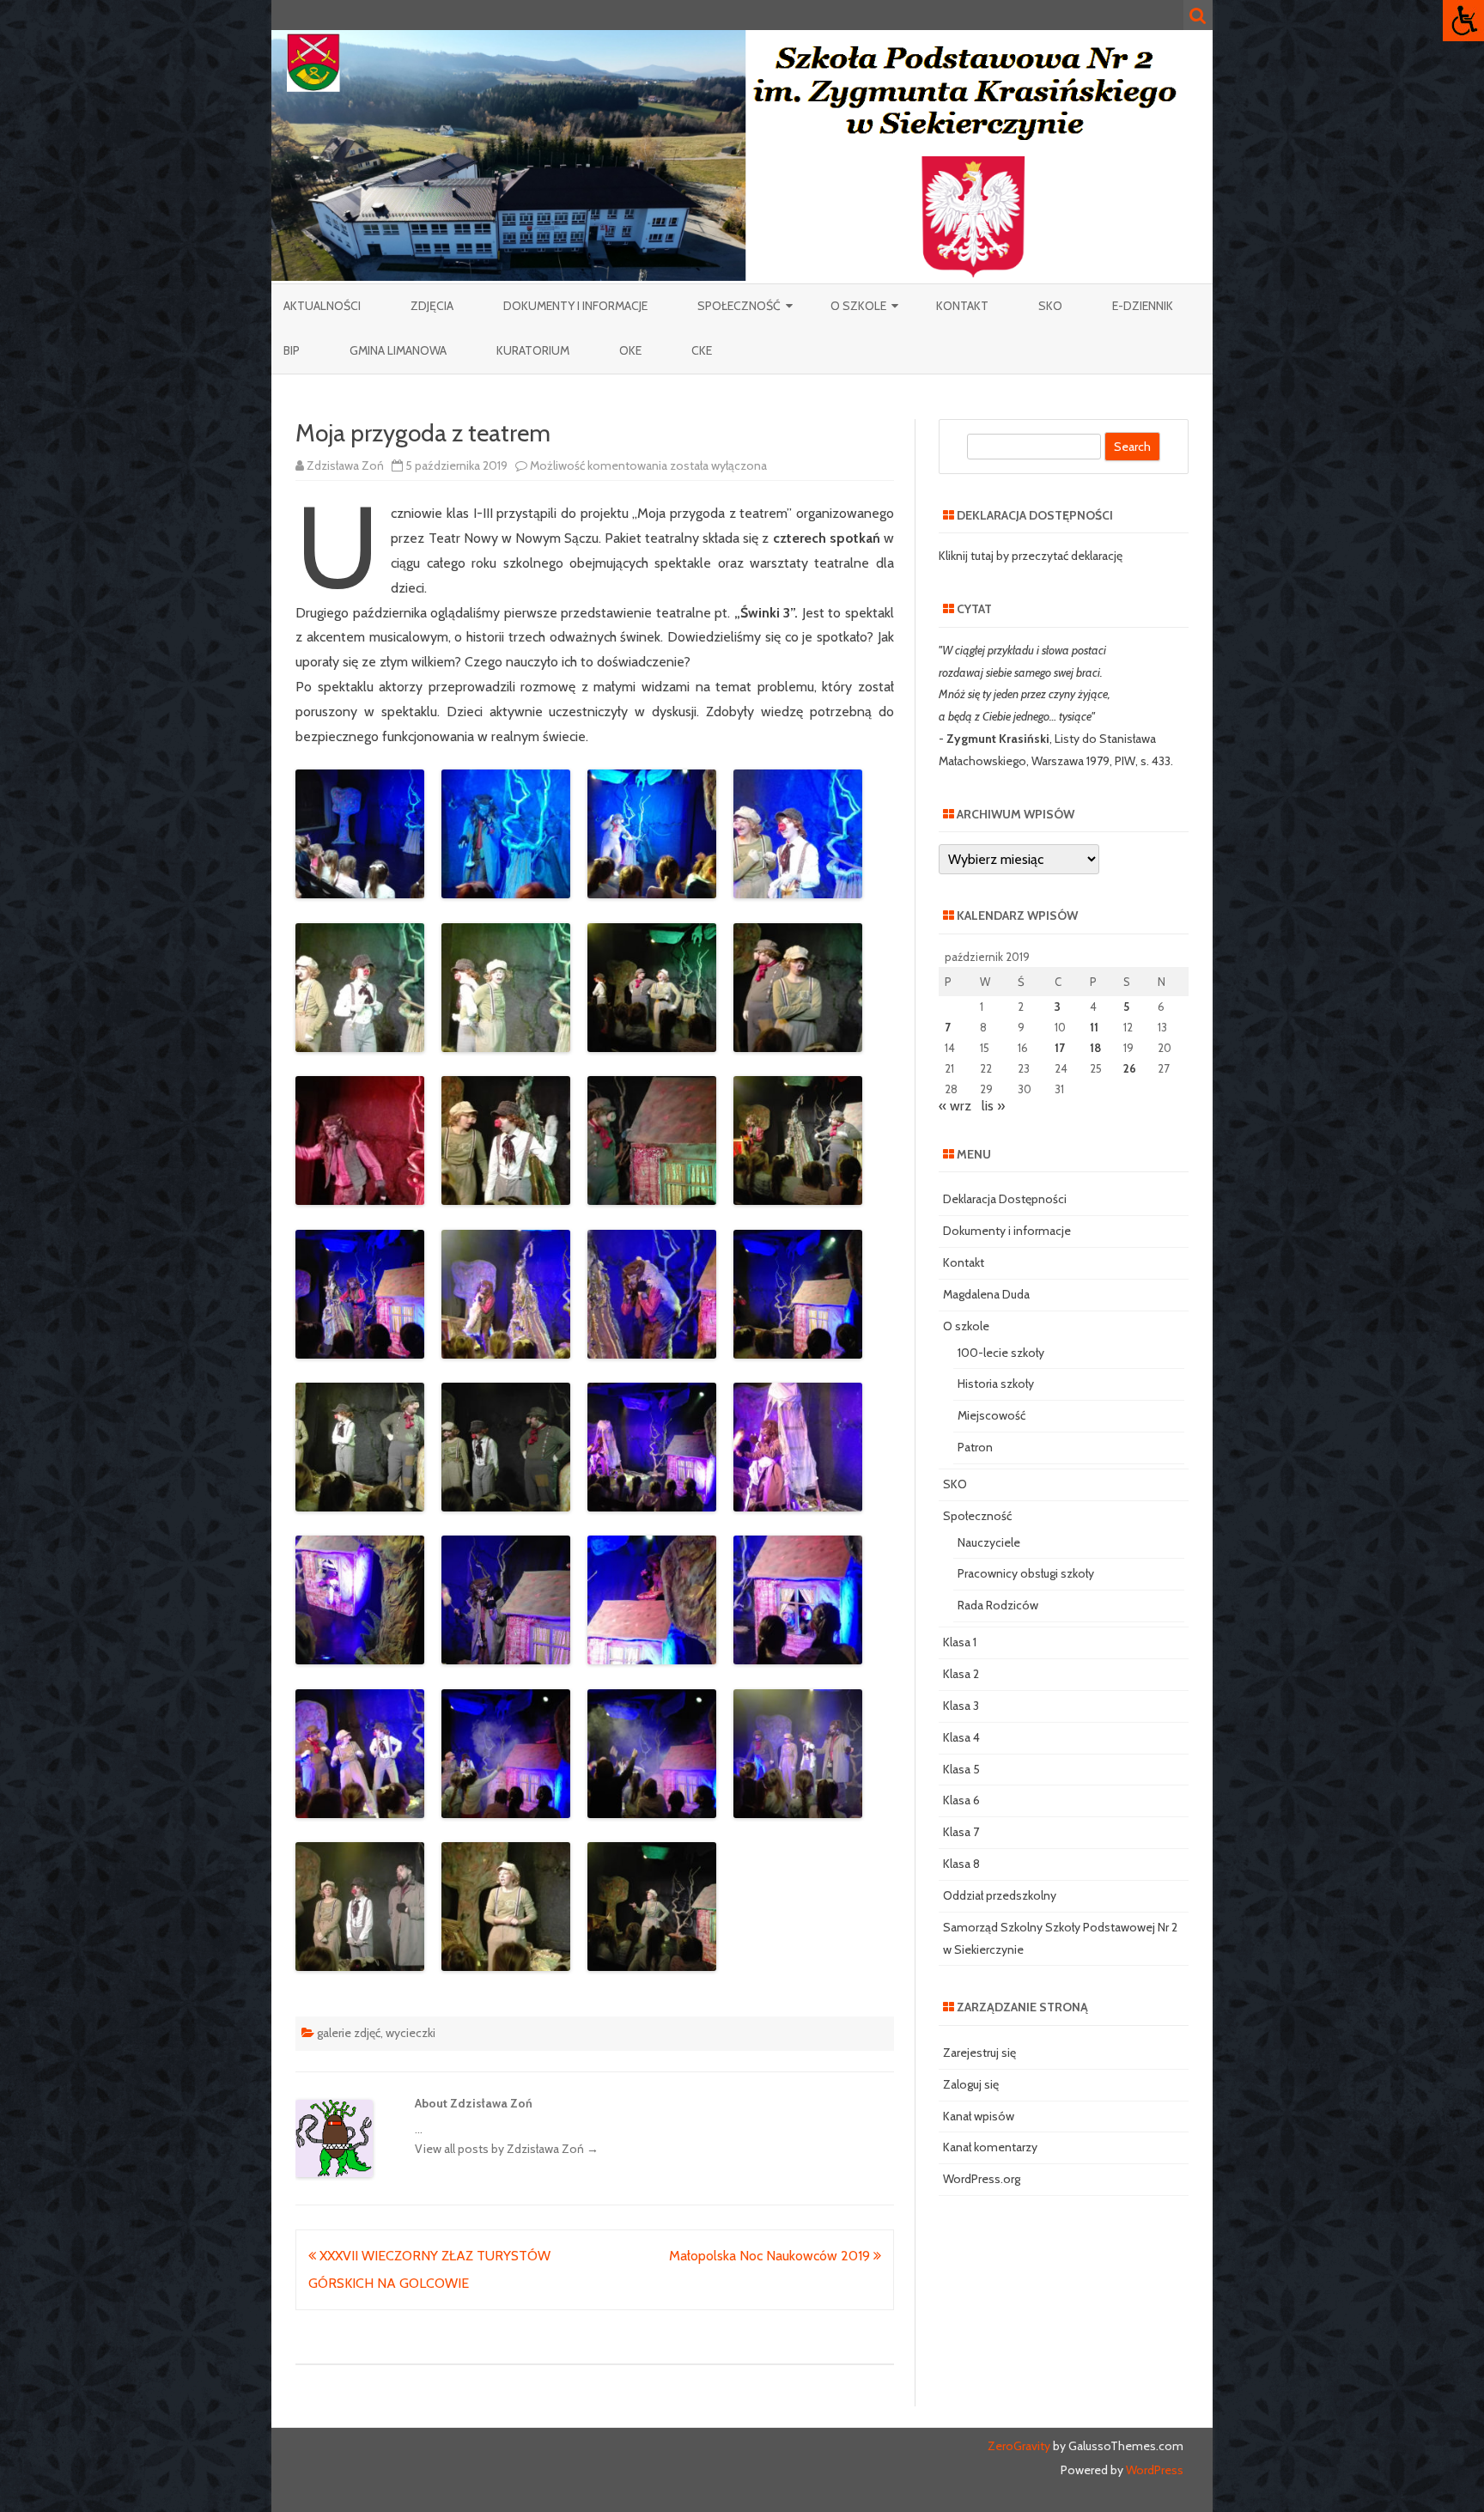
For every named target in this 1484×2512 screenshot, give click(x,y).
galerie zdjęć (349, 2033)
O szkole (858, 306)
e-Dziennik (1143, 306)
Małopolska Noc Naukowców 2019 (771, 2256)
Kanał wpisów (979, 2116)
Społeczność (739, 306)
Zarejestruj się (979, 2053)
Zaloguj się (971, 2084)
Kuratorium (533, 350)
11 (1094, 1027)
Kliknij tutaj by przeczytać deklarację (1031, 556)
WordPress (1153, 2470)
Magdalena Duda (986, 1294)
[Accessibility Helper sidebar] (1463, 21)
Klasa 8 (961, 1864)
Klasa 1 (960, 1642)
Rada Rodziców (998, 1605)
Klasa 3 (961, 1706)
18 (1095, 1048)
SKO (1050, 306)
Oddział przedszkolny (1000, 1895)
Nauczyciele (989, 1542)
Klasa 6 (961, 1800)
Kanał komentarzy (990, 2147)
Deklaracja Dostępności (1005, 1199)
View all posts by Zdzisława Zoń (507, 2149)
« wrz (955, 1106)
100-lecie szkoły (1001, 1353)
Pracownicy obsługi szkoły (1026, 1573)
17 (1060, 1048)
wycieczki (411, 2033)
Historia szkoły (996, 1384)
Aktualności (322, 306)
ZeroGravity (1019, 2446)
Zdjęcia (432, 306)
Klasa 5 (961, 1769)
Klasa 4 (961, 1737)
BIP (292, 350)
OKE (630, 350)
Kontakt (962, 306)
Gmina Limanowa (398, 350)
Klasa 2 (961, 1674)
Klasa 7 (961, 1832)
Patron (975, 1447)
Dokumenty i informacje (575, 306)
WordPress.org (982, 2179)
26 (1130, 1068)
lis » (993, 1106)
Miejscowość (991, 1415)
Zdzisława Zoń (345, 465)
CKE (702, 350)
